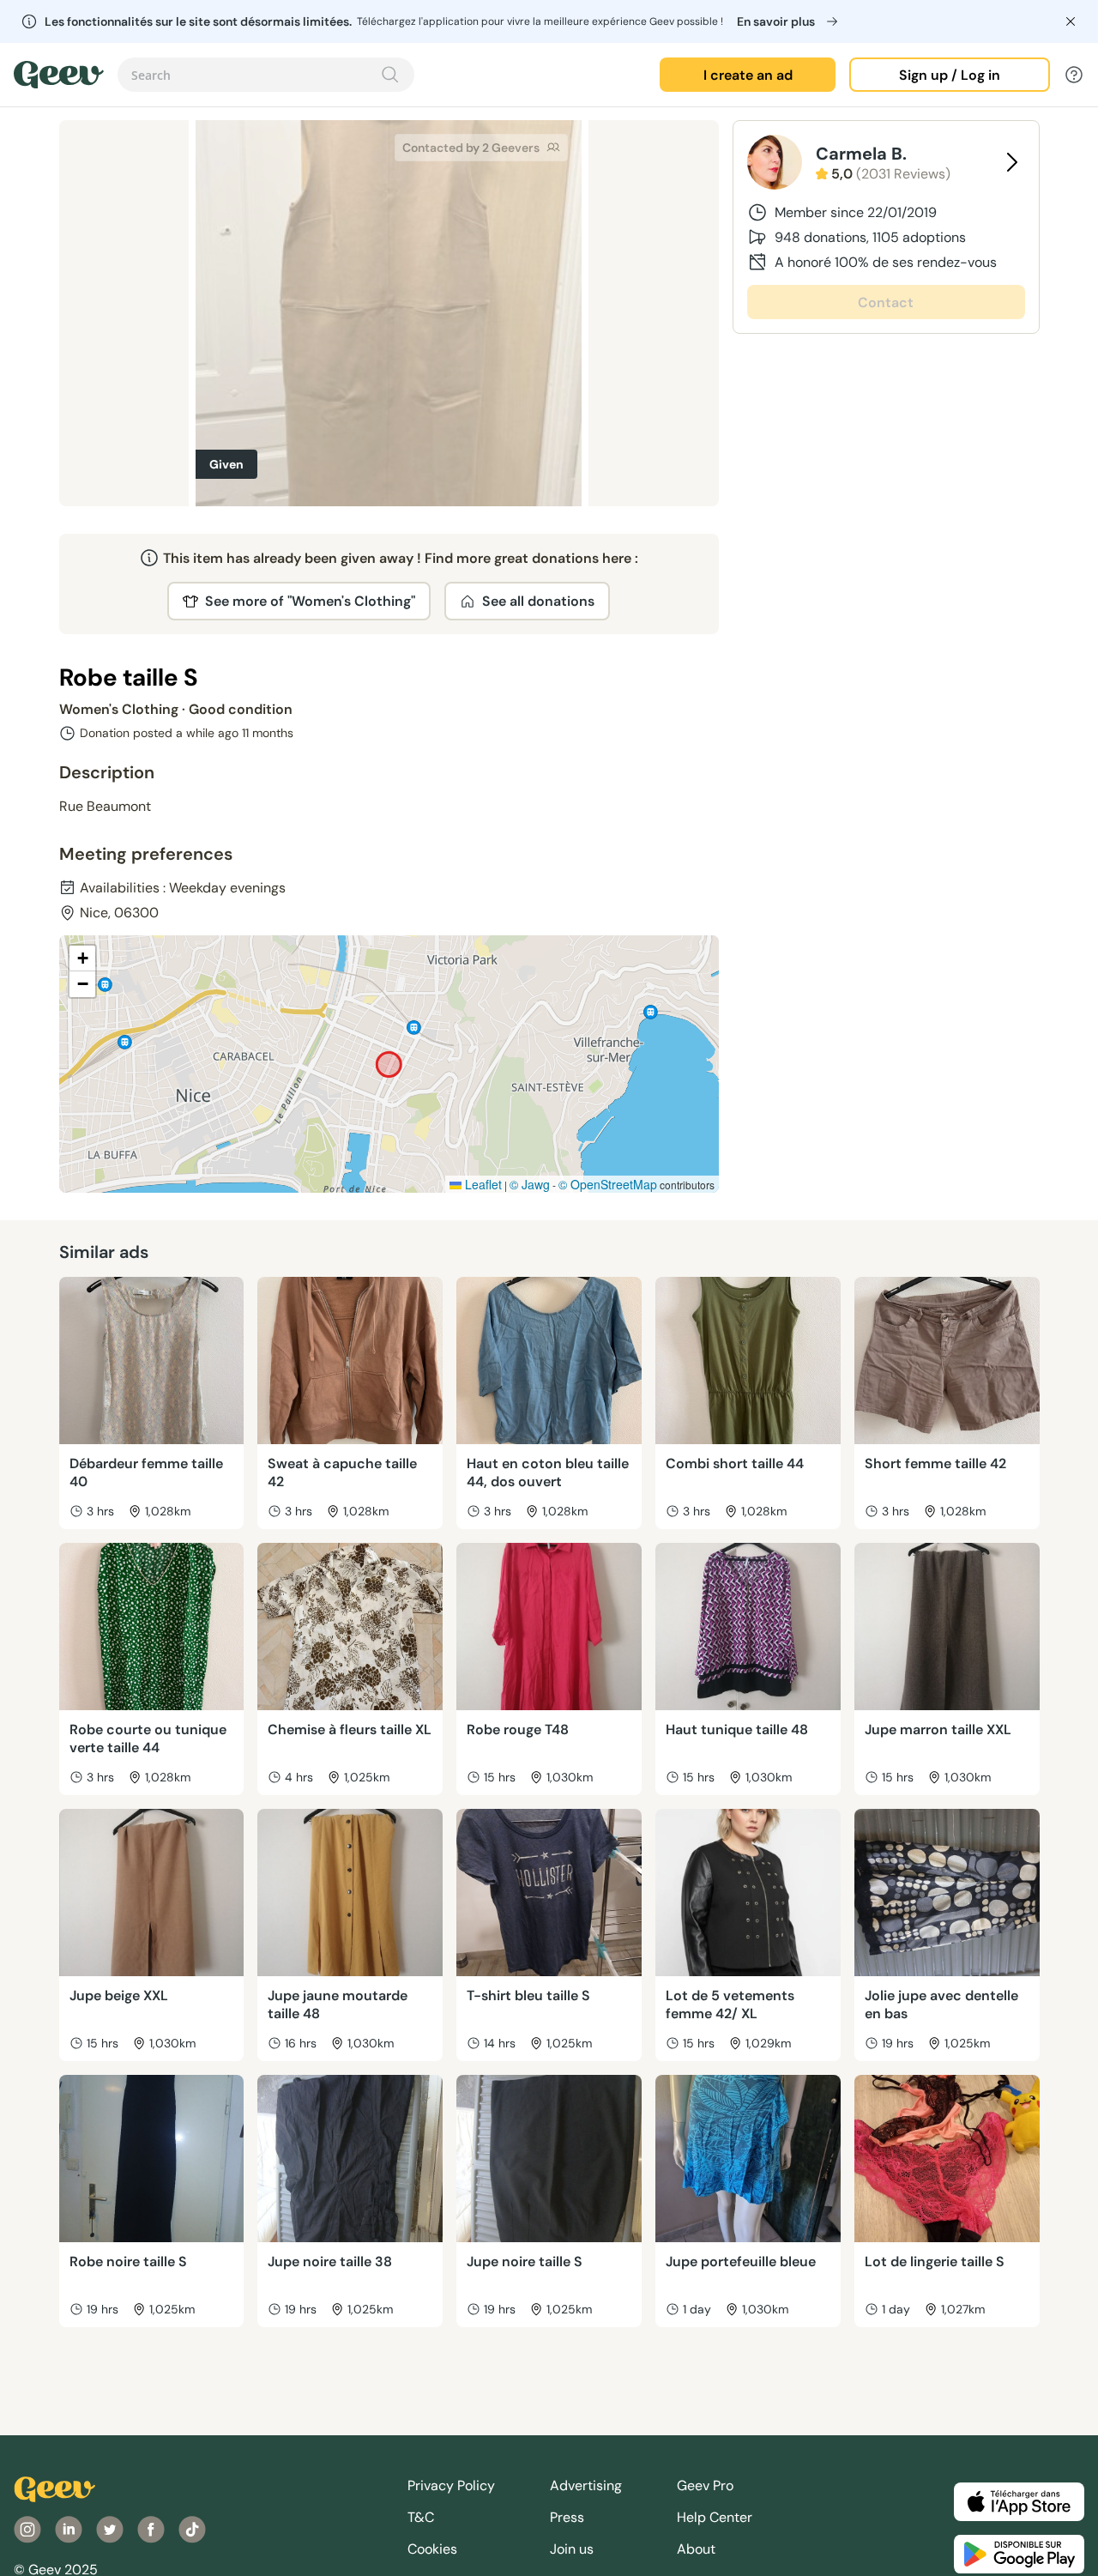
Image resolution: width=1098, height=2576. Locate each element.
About (696, 2549)
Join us (572, 2549)
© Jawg (530, 1184)
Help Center (715, 2517)
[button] (82, 958)
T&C (421, 2517)
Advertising (586, 2485)
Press (567, 2517)
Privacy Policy (451, 2485)
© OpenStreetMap (608, 1184)
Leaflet (482, 1184)
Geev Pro (705, 2485)
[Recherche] (390, 75)
